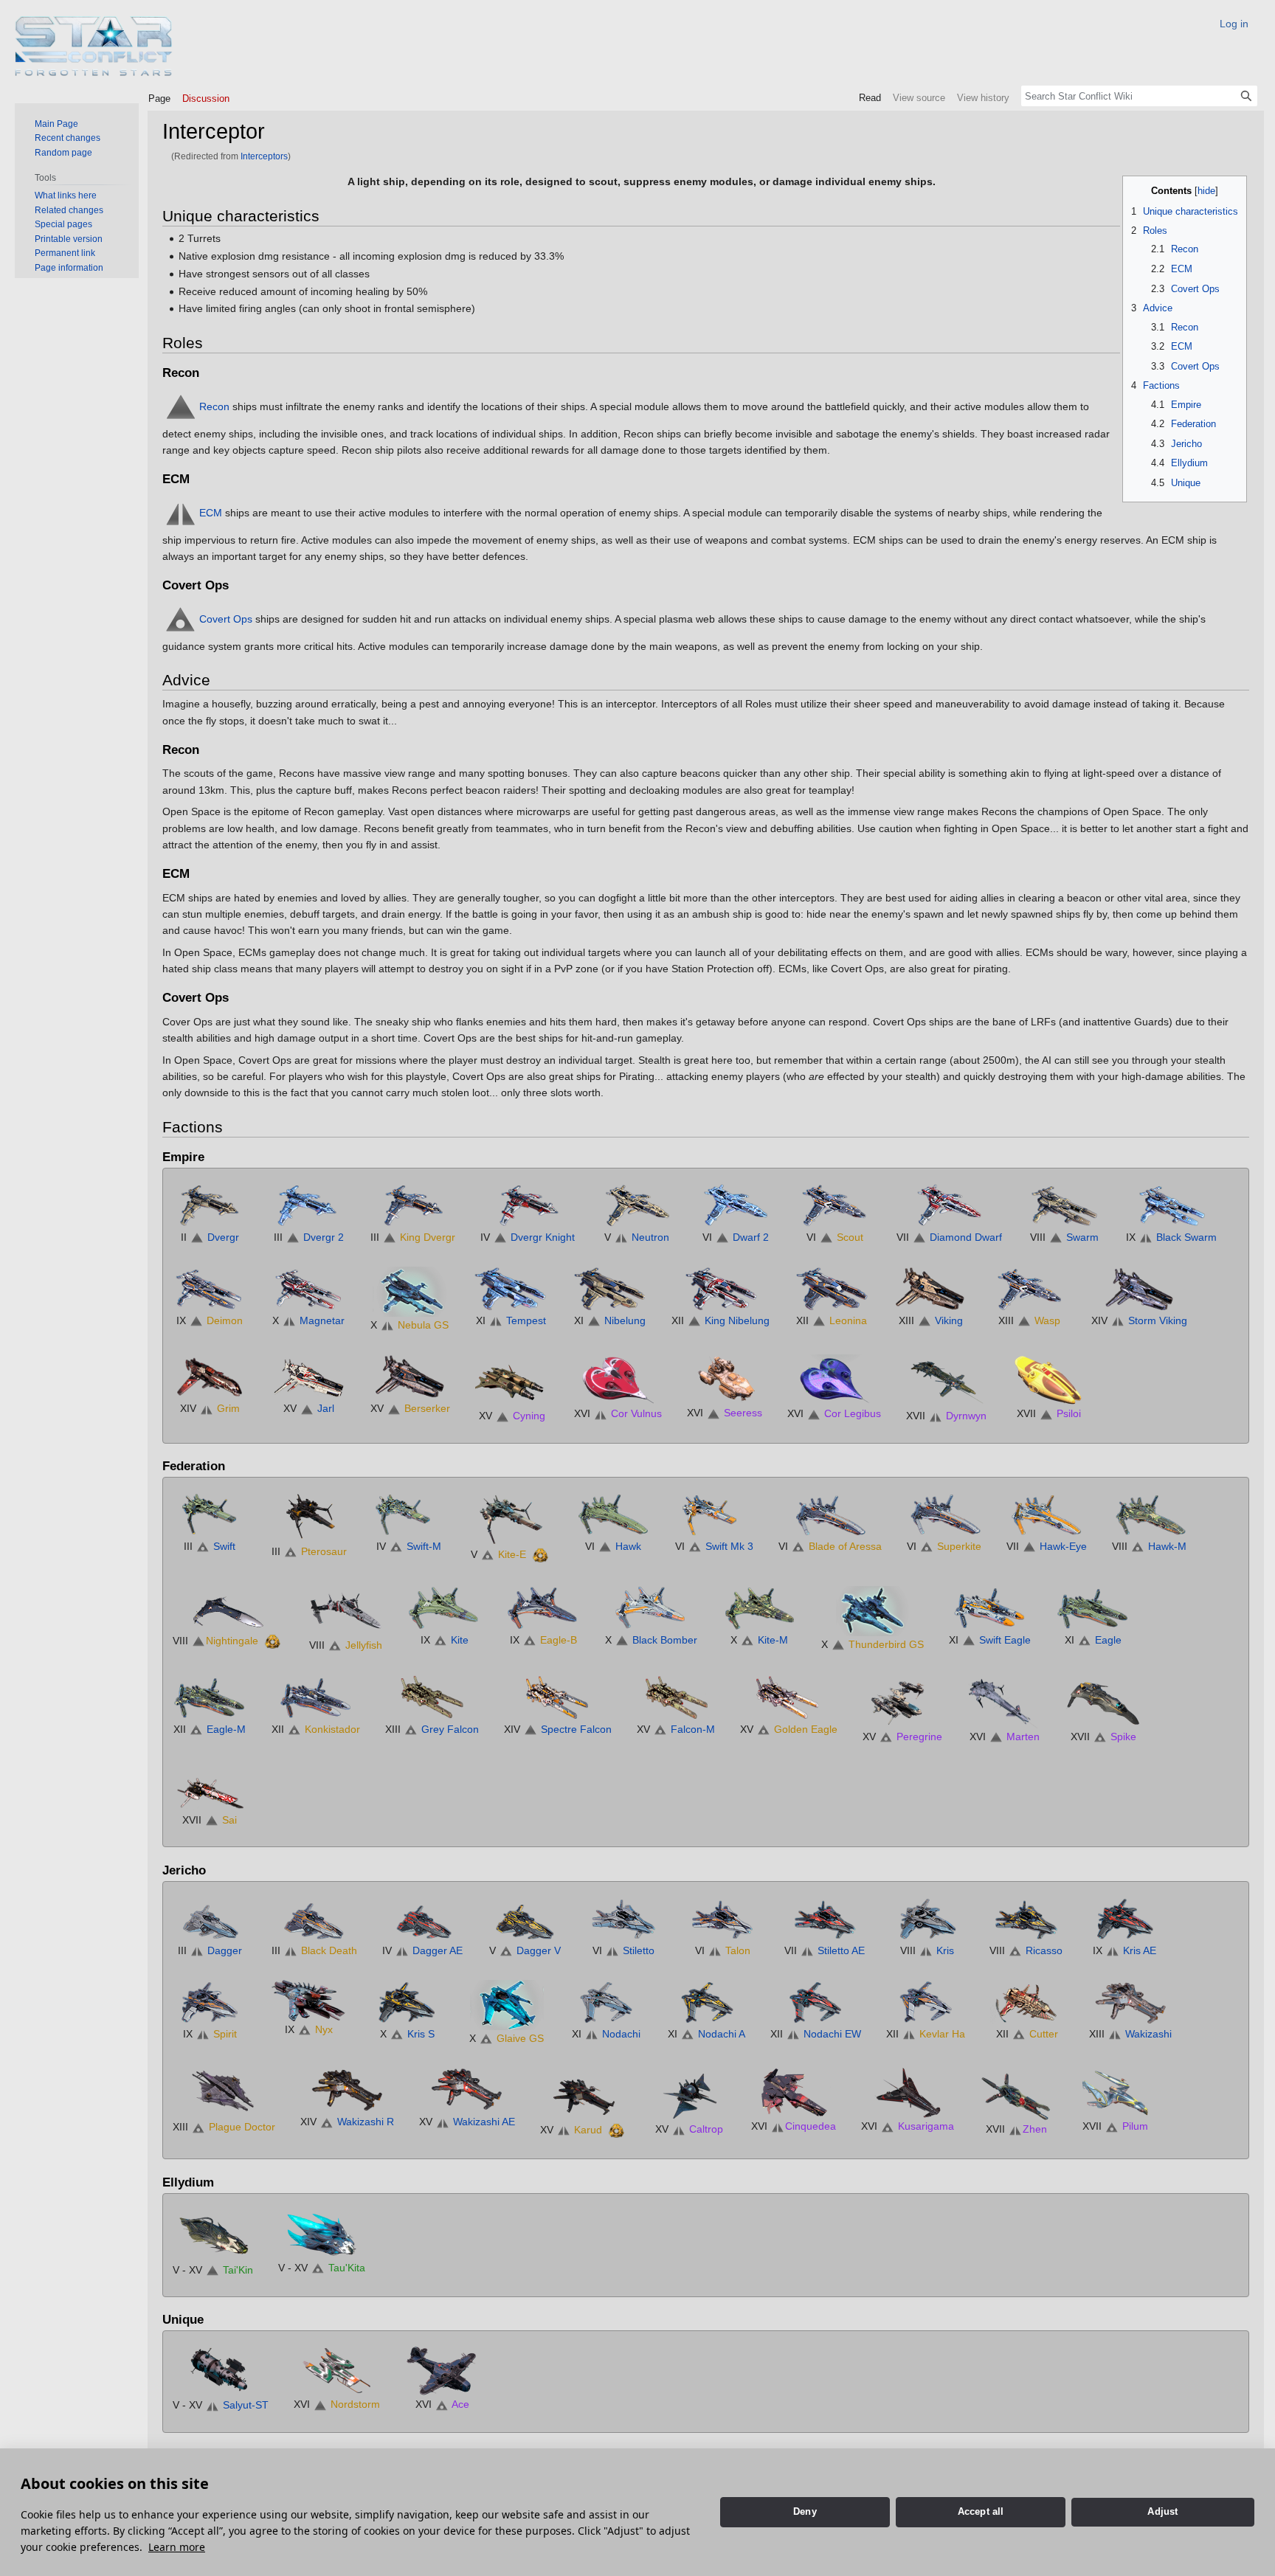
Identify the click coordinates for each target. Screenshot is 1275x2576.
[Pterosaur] (309, 1517)
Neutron (650, 1237)
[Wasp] (1029, 1289)
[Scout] (835, 1205)
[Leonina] (832, 1289)
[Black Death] (314, 1918)
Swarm (1082, 1237)
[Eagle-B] (543, 1608)
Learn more (177, 2547)
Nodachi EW (832, 2034)
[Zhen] (1016, 2094)
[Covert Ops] (181, 618)
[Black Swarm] (1172, 1205)
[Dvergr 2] (308, 1205)
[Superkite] (944, 1514)
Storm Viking (1158, 1320)
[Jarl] (308, 1377)
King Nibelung (737, 1320)
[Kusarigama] (908, 2092)
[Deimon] (210, 1289)
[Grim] (210, 1377)
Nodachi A (722, 2034)
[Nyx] (308, 2000)
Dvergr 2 (324, 1237)
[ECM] (181, 512)
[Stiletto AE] (825, 1918)
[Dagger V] (525, 1918)
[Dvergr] (210, 1205)
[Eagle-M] (210, 1697)
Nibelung (625, 1320)
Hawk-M (1167, 1546)
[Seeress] (725, 1379)
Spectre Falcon (576, 1729)
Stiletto (639, 1950)
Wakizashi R (366, 2122)
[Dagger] (210, 1918)
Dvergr (223, 1237)
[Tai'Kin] (213, 2234)
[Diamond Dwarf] (950, 1205)
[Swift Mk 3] (714, 1514)
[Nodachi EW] (816, 2002)
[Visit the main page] (94, 46)
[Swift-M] (409, 1514)
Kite (460, 1640)
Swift (224, 1546)
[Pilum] (1115, 2092)
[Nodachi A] (707, 2002)
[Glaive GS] (507, 2004)
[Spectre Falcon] (558, 1697)
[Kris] (927, 1918)
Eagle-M (226, 1729)
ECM (211, 512)
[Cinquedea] (794, 2092)
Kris (945, 1950)
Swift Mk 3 (729, 1546)
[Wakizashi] (1130, 2002)
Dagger (225, 1950)
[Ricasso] (1026, 1918)
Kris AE (1140, 1950)
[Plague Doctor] (224, 2093)
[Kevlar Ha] (926, 2002)
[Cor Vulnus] (618, 1379)
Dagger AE (438, 1950)
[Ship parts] (540, 1554)
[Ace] (442, 2370)
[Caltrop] (689, 2094)
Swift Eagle (1005, 1640)
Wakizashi (1148, 2034)
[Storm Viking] (1139, 1289)
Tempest (526, 1320)
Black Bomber (665, 1640)
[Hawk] (613, 1514)
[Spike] (1103, 1700)
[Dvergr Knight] (528, 1205)
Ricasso (1044, 1950)
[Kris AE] (1124, 1918)
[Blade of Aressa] (830, 1514)
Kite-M (773, 1640)
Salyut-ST (246, 2405)
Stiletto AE (841, 1950)
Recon (214, 406)
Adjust (1162, 2511)
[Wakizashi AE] (467, 2090)
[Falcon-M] (676, 1697)
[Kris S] (407, 2002)
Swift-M (424, 1546)
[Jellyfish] (345, 1610)
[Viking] (930, 1289)
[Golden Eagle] (789, 1697)
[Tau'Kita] (322, 2233)
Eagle (1108, 1640)
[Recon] (181, 406)
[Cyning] (512, 1380)
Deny (805, 2511)
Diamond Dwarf (966, 1237)
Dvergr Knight (543, 1237)
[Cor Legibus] (835, 1379)
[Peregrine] (902, 1700)
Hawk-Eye (1063, 1546)
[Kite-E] (511, 1518)
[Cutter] (1027, 2002)
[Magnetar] (308, 1289)
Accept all (981, 2511)
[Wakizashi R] (348, 2090)
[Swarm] (1064, 1205)
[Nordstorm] (337, 2370)
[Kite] (444, 1608)
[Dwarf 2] (736, 1205)
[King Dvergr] (413, 1205)
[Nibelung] (609, 1289)
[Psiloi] (1048, 1379)
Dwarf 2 (751, 1237)
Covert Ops (226, 618)
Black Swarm (1186, 1237)
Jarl (326, 1408)
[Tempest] (511, 1289)
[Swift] (210, 1514)
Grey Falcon (450, 1729)
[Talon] (722, 1918)
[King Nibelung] (721, 1289)
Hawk (628, 1546)
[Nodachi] (606, 2002)
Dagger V (539, 1950)
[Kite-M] (759, 1608)
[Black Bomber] (652, 1608)
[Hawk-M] (1150, 1514)
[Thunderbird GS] (873, 1610)
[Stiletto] (623, 1918)
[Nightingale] (228, 1608)
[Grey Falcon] (432, 1697)
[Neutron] (637, 1205)
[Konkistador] (316, 1697)
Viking (949, 1320)
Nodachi (621, 2034)
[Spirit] (210, 2002)
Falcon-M (693, 1729)
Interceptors (264, 156)
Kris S (421, 2034)
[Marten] (1004, 1700)
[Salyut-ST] (221, 2370)
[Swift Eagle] (990, 1608)
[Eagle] (1093, 1608)
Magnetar (322, 1320)
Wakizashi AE (484, 2122)
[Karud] (584, 2094)
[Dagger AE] (423, 1918)
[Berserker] (410, 1377)
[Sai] (210, 1788)
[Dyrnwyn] (947, 1380)
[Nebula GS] (410, 1291)
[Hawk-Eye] (1047, 1514)
